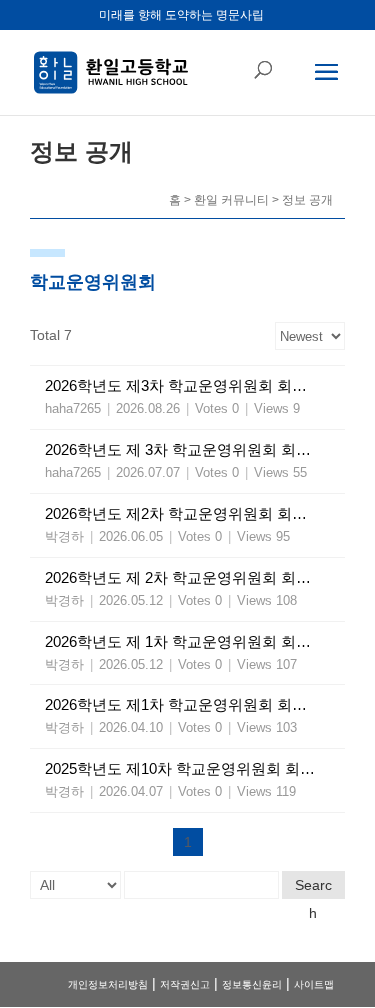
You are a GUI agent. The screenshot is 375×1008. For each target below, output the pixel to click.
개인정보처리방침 (108, 984)
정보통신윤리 (252, 984)
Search (313, 888)
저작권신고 (185, 984)
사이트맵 (314, 984)
